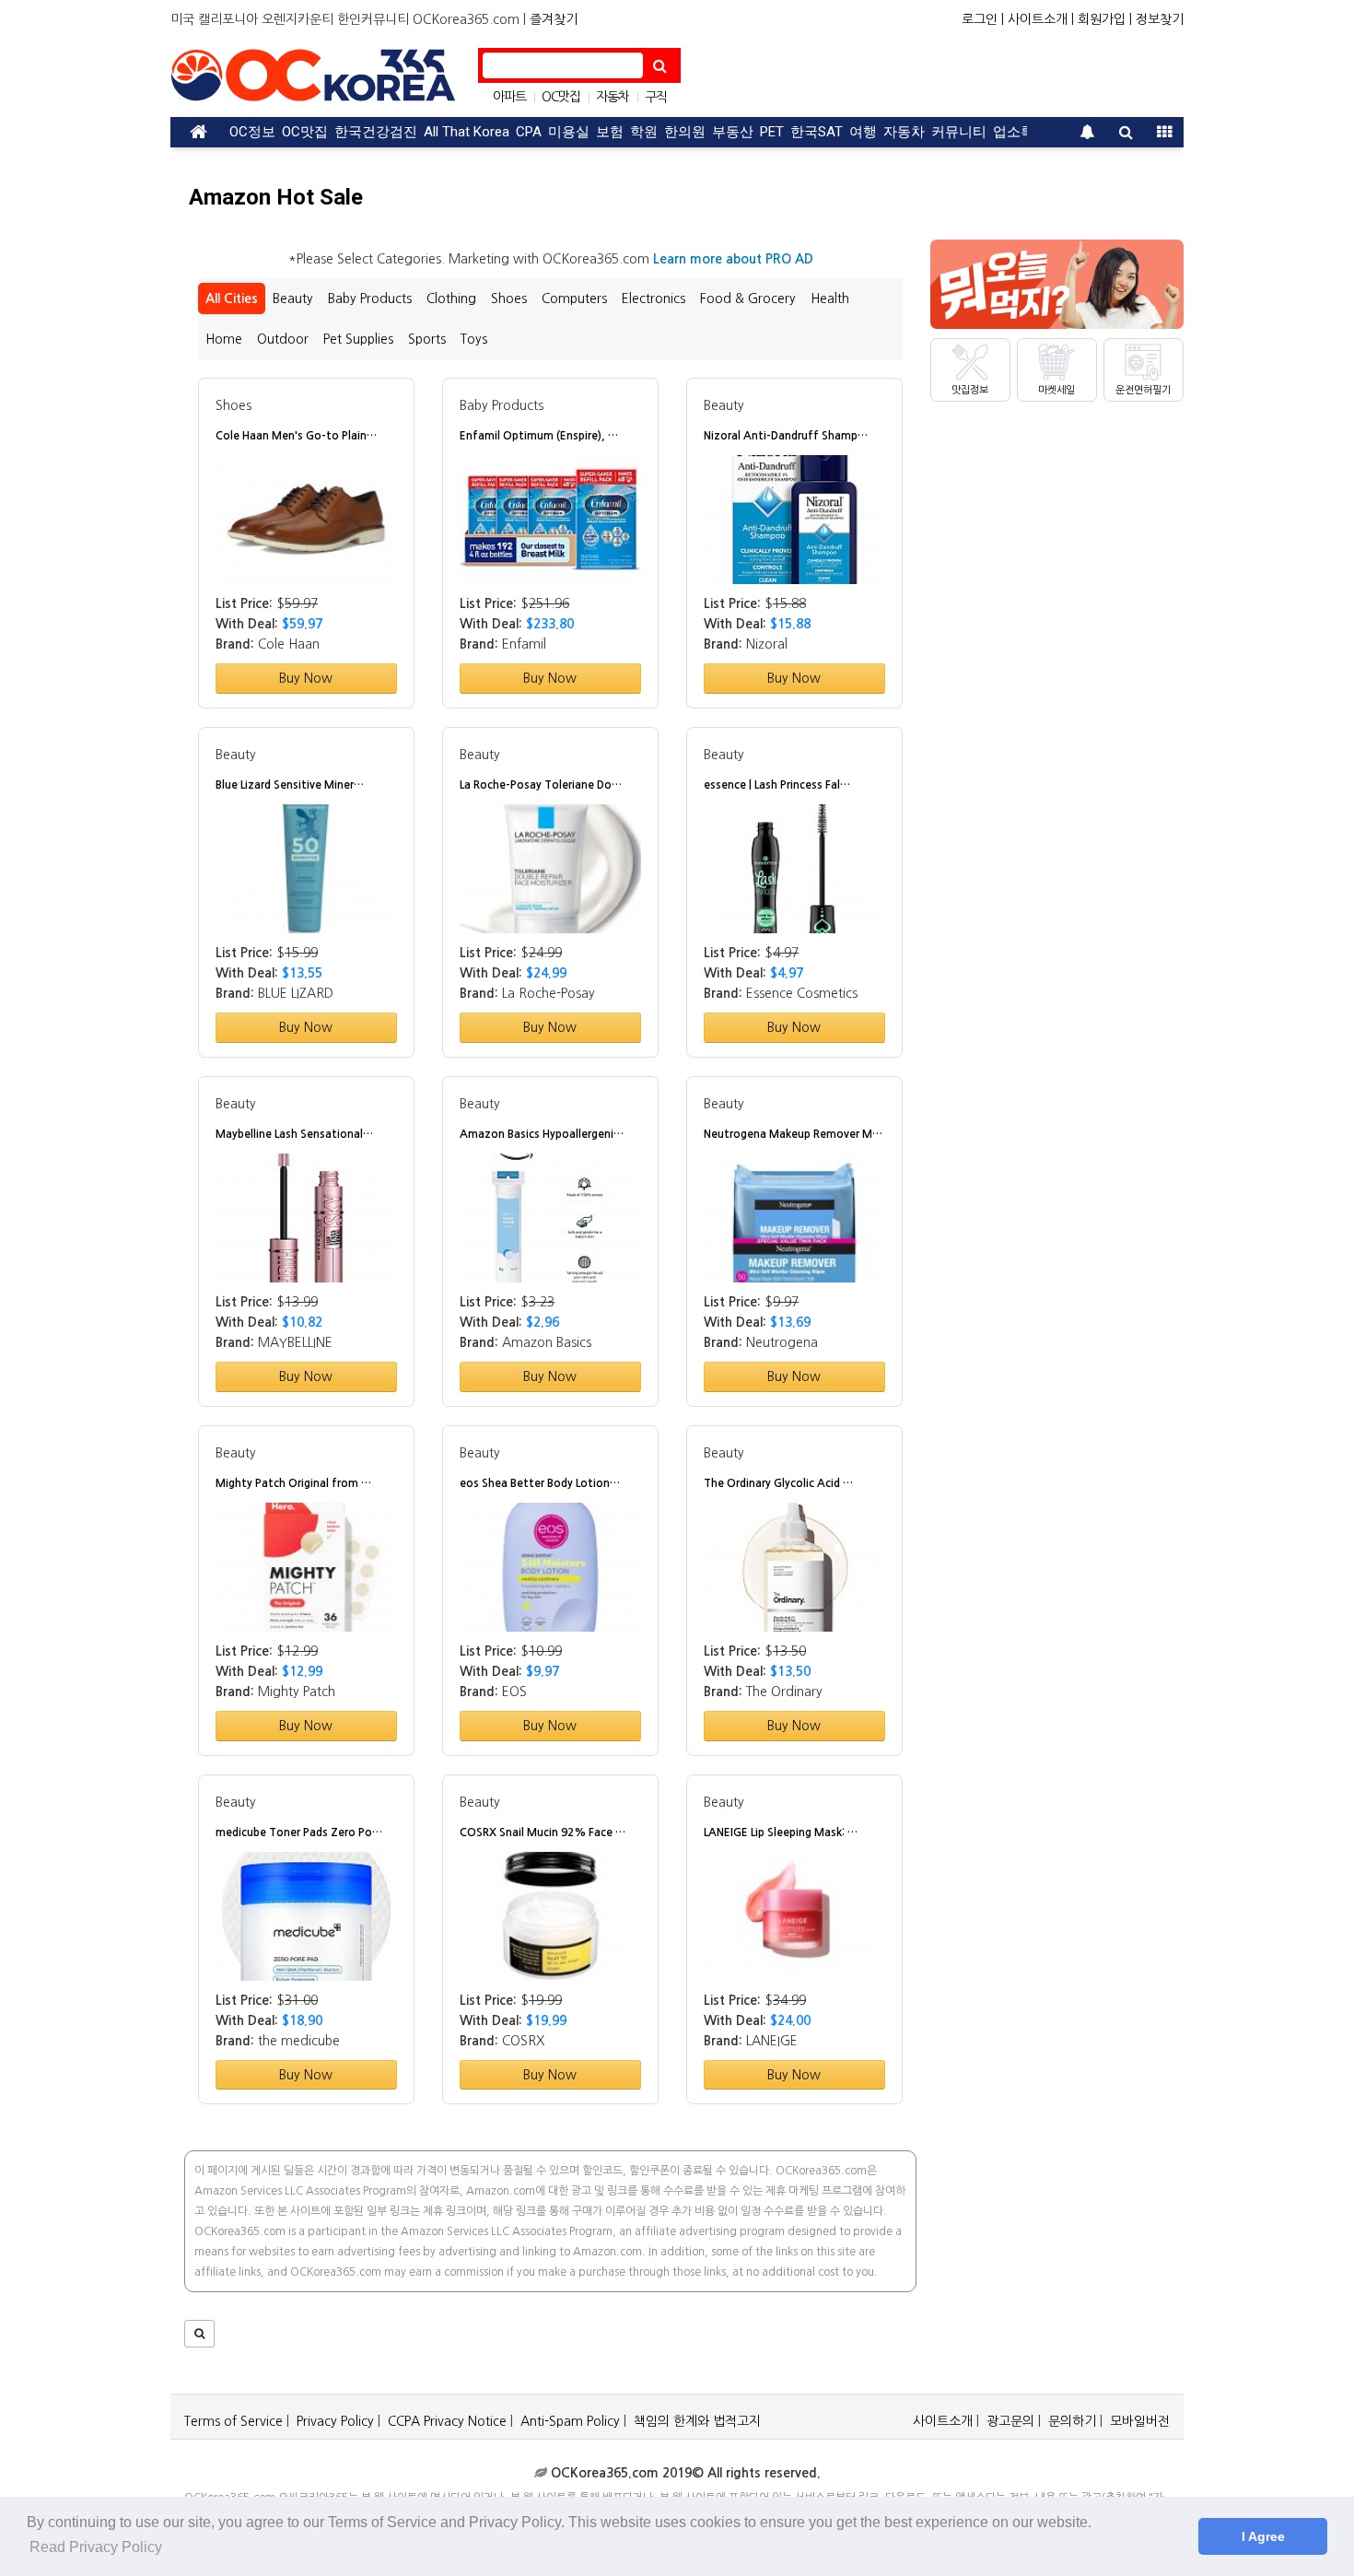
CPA (529, 132)
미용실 (569, 132)
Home (224, 339)
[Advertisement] (935, 76)
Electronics (654, 299)
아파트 (509, 97)
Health (830, 299)
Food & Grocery (748, 299)
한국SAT (817, 132)
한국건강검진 (376, 132)
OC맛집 (561, 97)
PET (772, 132)
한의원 (685, 132)
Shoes (509, 299)
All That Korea (467, 132)
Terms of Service (233, 2421)
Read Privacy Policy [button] (96, 2547)
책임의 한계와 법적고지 (697, 2421)
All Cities (232, 299)
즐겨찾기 (554, 19)
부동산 (733, 132)
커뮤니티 (959, 132)
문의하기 (1072, 2421)
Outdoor (283, 339)
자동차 (613, 97)
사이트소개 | (1041, 19)
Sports (427, 339)
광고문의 (1010, 2421)
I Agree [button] (1263, 2536)
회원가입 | (1105, 19)
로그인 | (983, 19)
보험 (610, 132)
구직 (656, 97)
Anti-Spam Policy (570, 2421)
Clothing (451, 299)
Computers (574, 299)
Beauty (293, 299)
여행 (863, 132)
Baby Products (370, 299)
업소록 (1014, 132)
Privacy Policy (335, 2421)
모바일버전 (1140, 2421)
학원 (644, 132)
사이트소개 (943, 2421)
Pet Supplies (358, 339)
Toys (474, 339)
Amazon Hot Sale (276, 197)
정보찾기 (1160, 19)
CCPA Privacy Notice (447, 2421)
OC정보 (252, 132)
